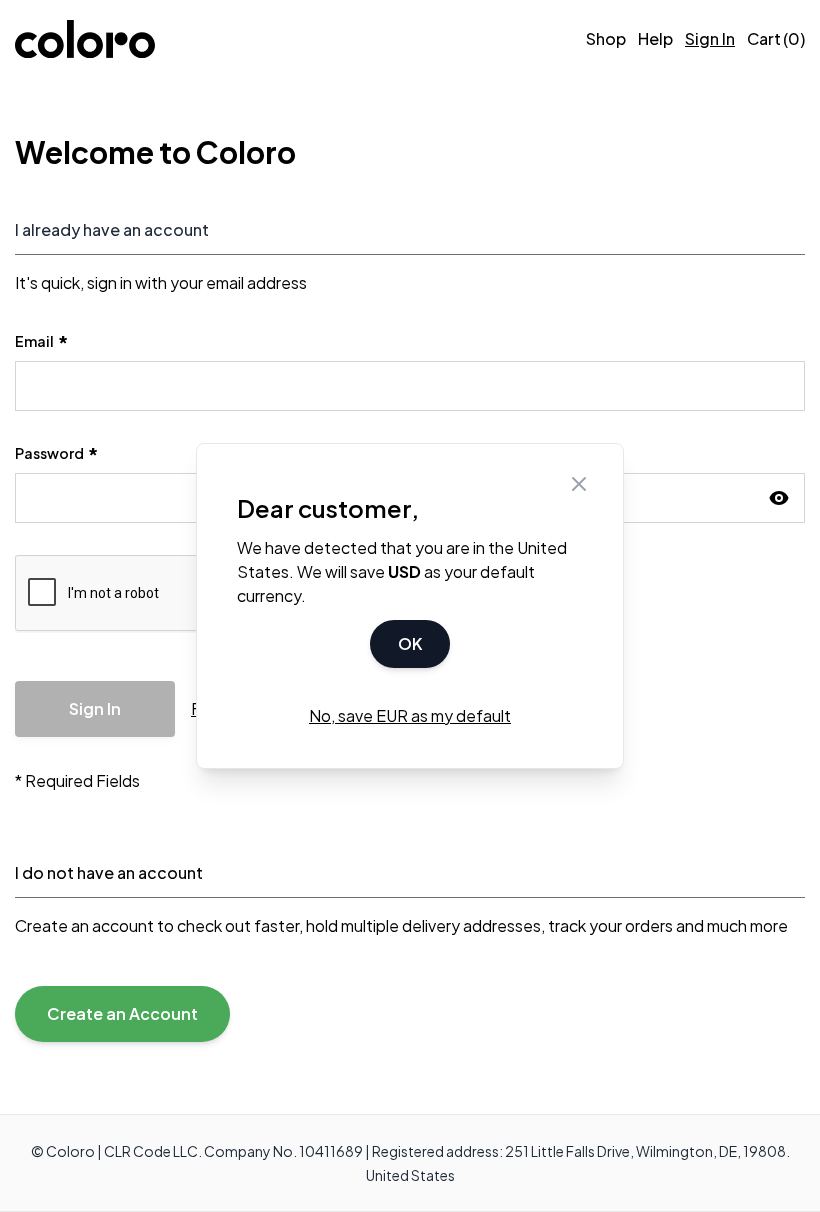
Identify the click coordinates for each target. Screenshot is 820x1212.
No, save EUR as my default (410, 715)
